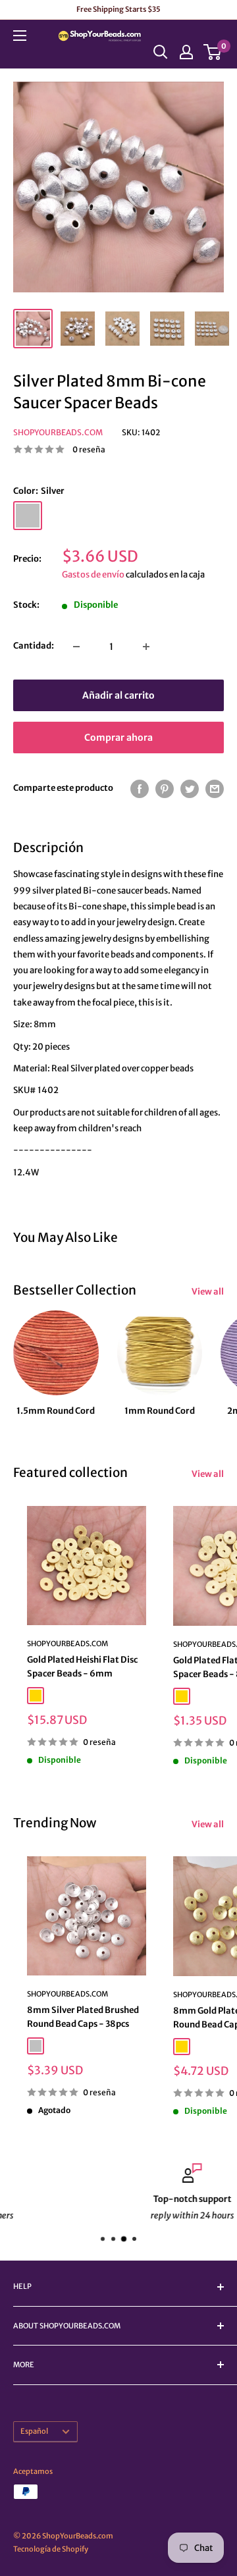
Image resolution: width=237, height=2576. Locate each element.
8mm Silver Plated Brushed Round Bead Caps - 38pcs (83, 2017)
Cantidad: (34, 646)
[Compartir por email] (215, 789)
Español (34, 2431)
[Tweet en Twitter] (190, 789)
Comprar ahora (118, 738)
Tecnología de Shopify (51, 2549)
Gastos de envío (93, 575)
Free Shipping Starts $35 (118, 9)
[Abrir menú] (20, 36)
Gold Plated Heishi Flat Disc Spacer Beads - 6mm (82, 1666)
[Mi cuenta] (186, 52)
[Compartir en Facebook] (140, 789)
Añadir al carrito (118, 695)
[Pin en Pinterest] (165, 789)
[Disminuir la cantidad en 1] (76, 647)
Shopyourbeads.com (58, 432)
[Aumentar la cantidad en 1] (146, 647)
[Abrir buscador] (161, 52)
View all (208, 1292)
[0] (213, 52)
